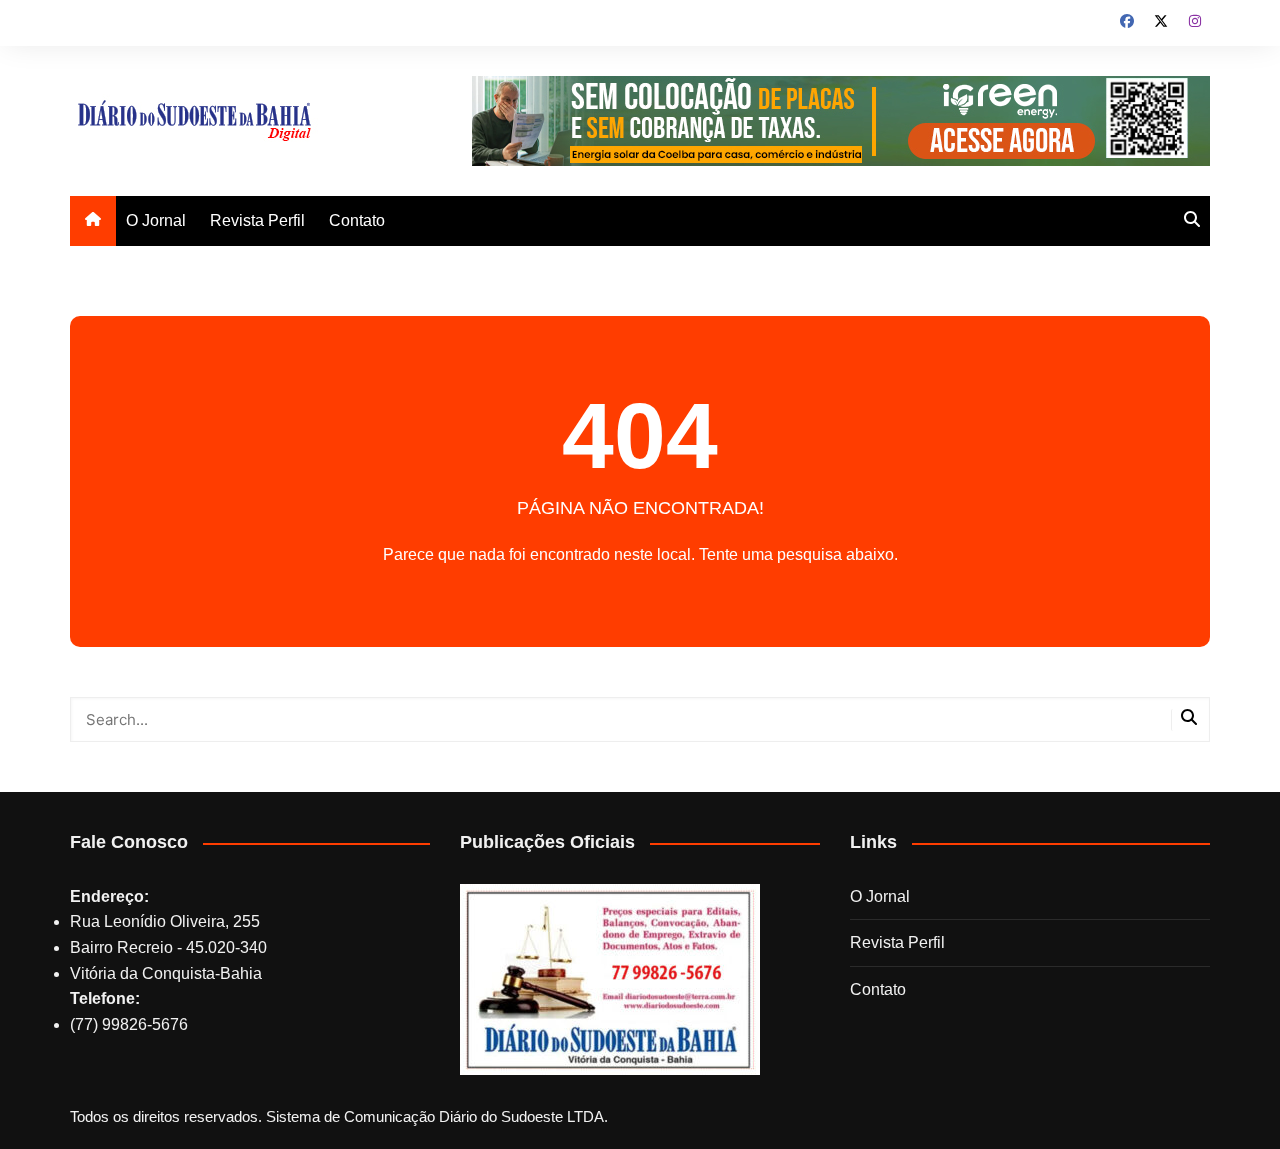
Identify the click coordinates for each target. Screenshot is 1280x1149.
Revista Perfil (257, 220)
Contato (357, 220)
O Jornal (156, 220)
